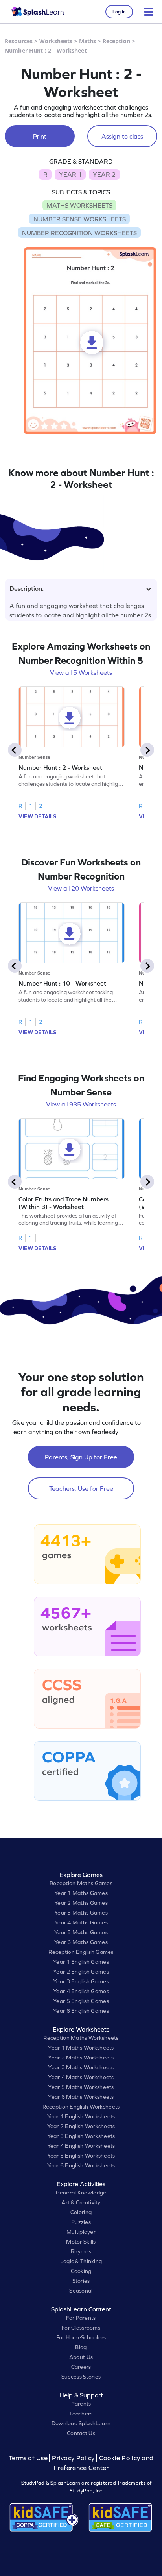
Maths (88, 41)
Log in (119, 12)
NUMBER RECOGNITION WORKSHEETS (79, 233)
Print (40, 136)
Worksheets (56, 41)
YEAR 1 (70, 174)
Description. (27, 588)
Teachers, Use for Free (81, 1488)
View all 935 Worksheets (81, 1104)
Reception (116, 41)
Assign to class (122, 136)
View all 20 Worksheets (81, 888)
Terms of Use (29, 2458)
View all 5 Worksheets (81, 672)
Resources (19, 41)
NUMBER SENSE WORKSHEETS (80, 219)
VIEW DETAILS (37, 816)
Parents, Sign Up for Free (81, 1457)
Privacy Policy (73, 2458)
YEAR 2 (104, 174)
